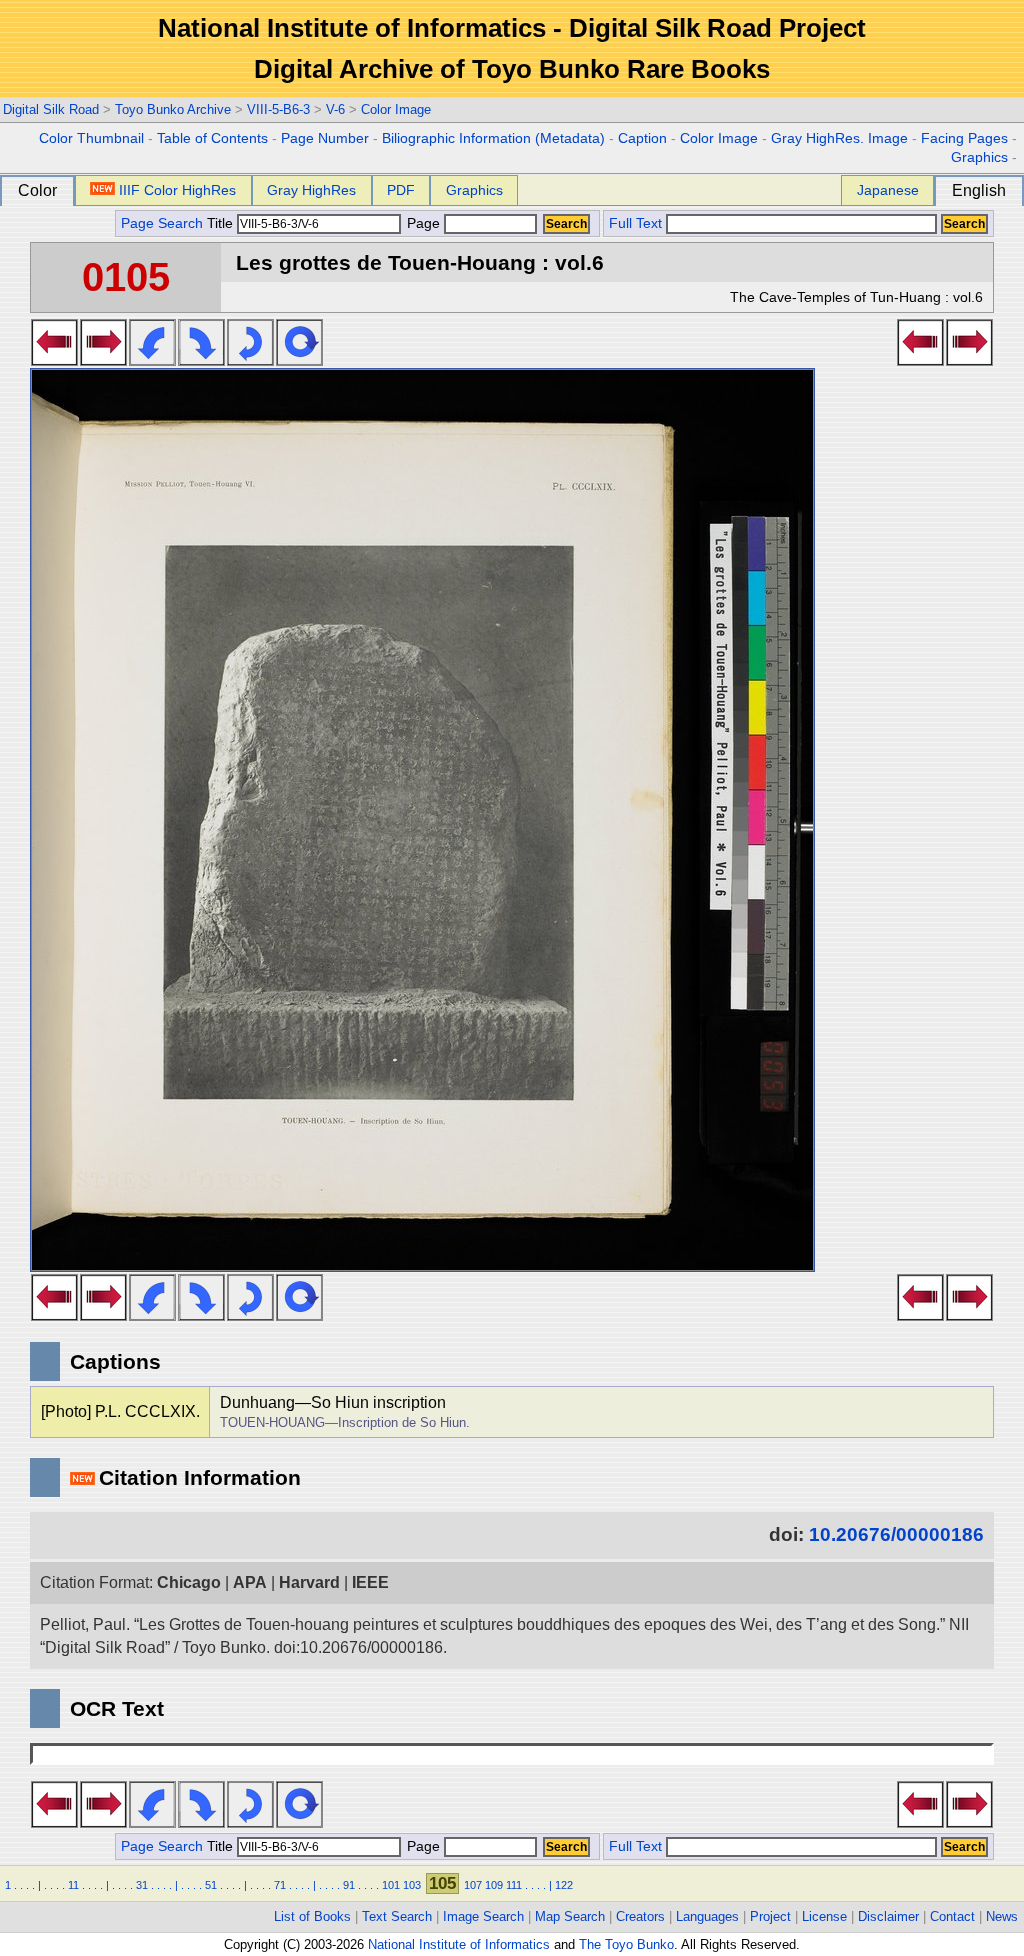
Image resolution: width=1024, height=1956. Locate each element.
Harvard (309, 1582)
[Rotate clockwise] (201, 360)
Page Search (162, 223)
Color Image (396, 109)
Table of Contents (212, 138)
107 (473, 1885)
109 (494, 1885)
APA (250, 1582)
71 (280, 1885)
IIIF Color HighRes (177, 190)
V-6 (335, 109)
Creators (640, 1916)
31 (142, 1885)
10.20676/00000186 (896, 1534)
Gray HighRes (311, 190)
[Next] (103, 360)
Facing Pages (964, 138)
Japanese (888, 190)
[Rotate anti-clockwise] (152, 360)
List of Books (312, 1916)
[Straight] (299, 360)
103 (412, 1885)
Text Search (397, 1916)
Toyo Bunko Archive (173, 109)
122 (564, 1885)
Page (423, 223)
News (1002, 1916)
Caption (642, 138)
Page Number (325, 138)
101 (391, 1885)
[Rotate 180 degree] (250, 360)
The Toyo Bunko (626, 1944)
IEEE (370, 1582)
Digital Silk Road (51, 109)
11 (73, 1885)
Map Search (570, 1916)
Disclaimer (888, 1916)
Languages (707, 1916)
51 (211, 1885)
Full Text (635, 223)
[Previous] (54, 360)
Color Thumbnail (91, 138)
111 (514, 1885)
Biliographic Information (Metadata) (493, 138)
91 (349, 1885)
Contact (952, 1916)
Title (222, 223)
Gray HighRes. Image (839, 138)
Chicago (189, 1582)
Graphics (979, 157)
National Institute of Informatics (459, 1944)
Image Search (483, 1916)
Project (770, 1916)
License (824, 1916)
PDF (401, 190)
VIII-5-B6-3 (278, 109)
